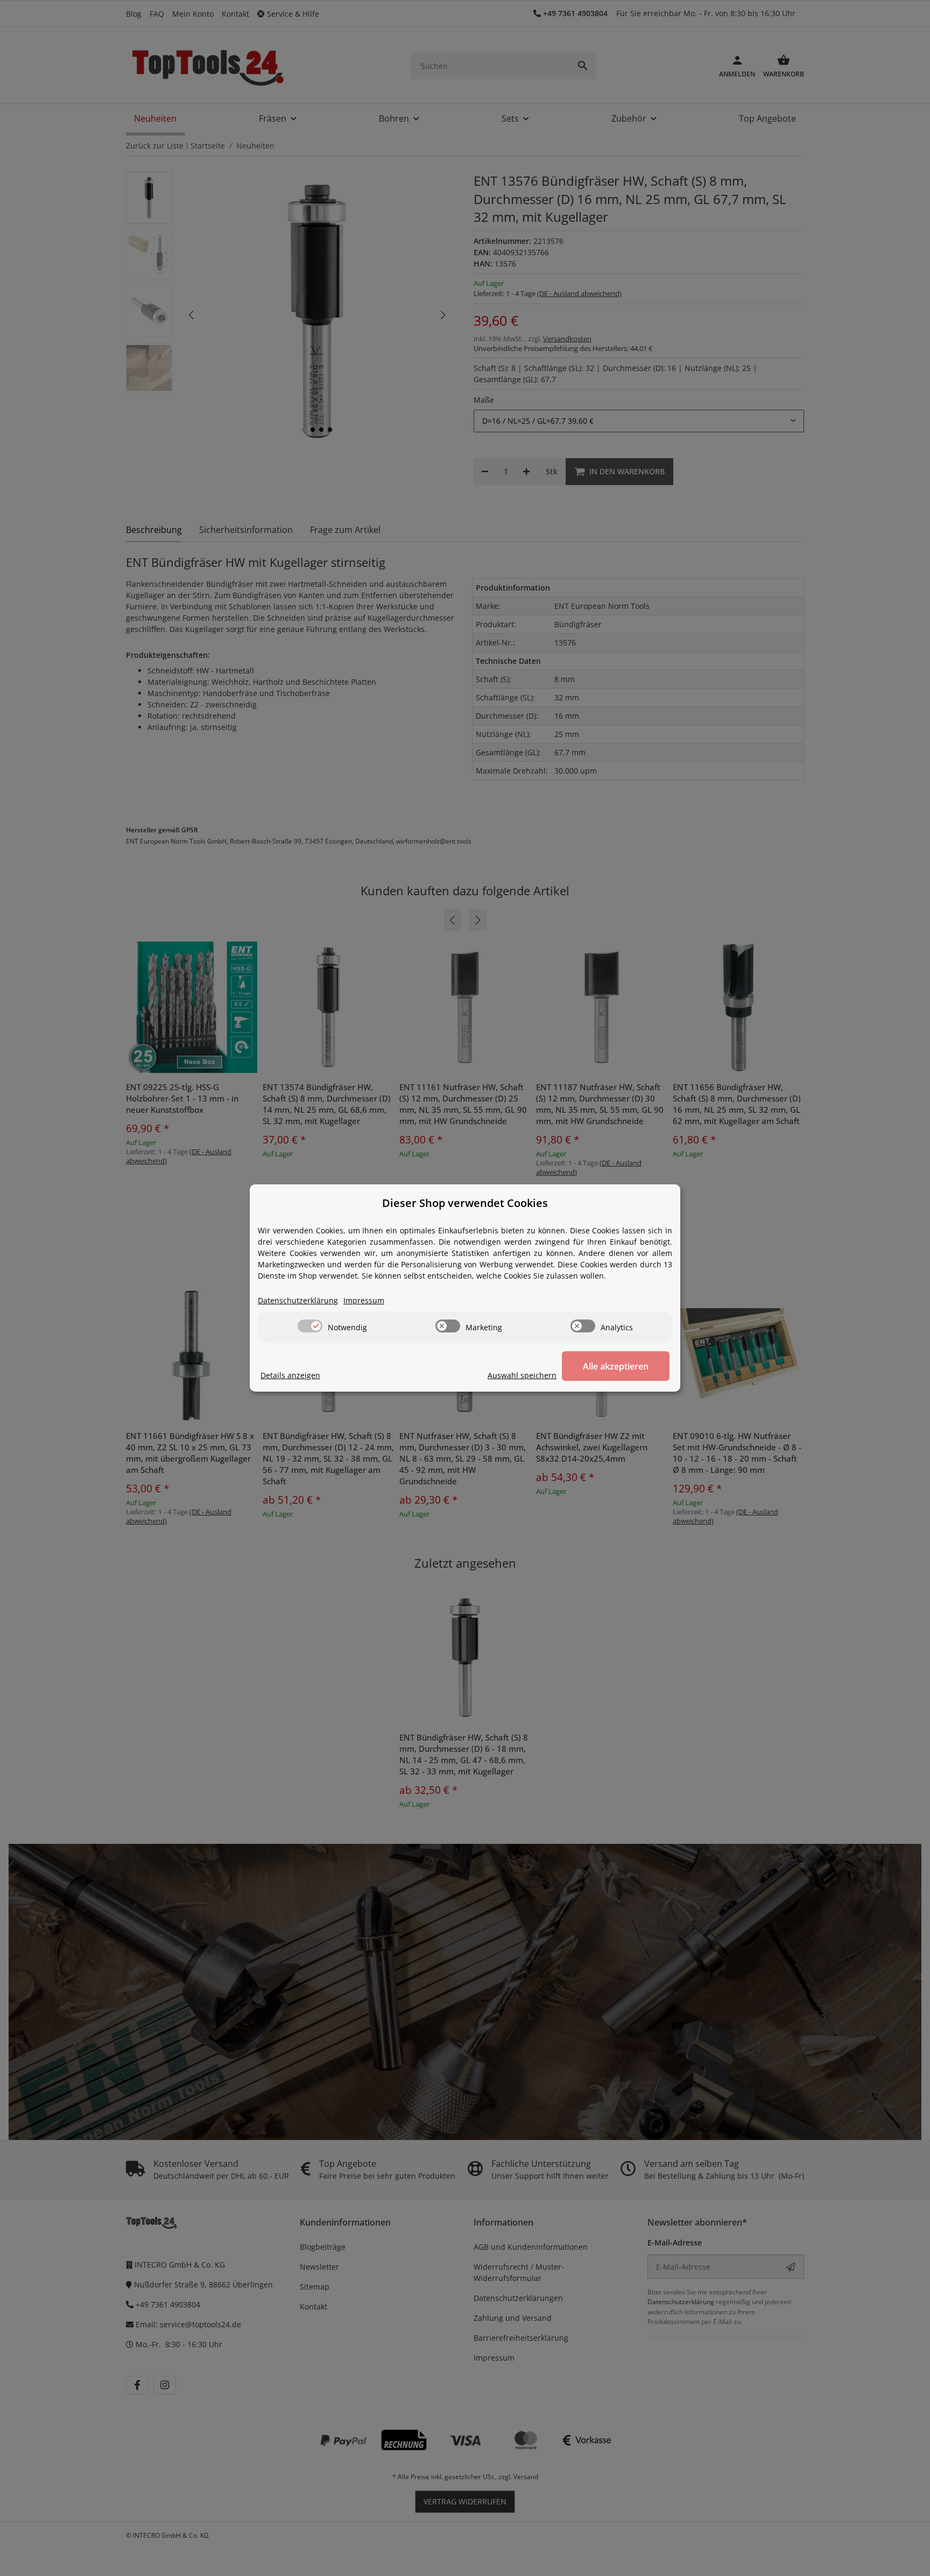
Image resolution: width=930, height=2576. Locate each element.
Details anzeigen (290, 1375)
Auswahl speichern (522, 1375)
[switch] (310, 1326)
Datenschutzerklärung (298, 1300)
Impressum (364, 1300)
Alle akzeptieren (616, 1366)
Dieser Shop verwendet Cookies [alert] (465, 1203)
